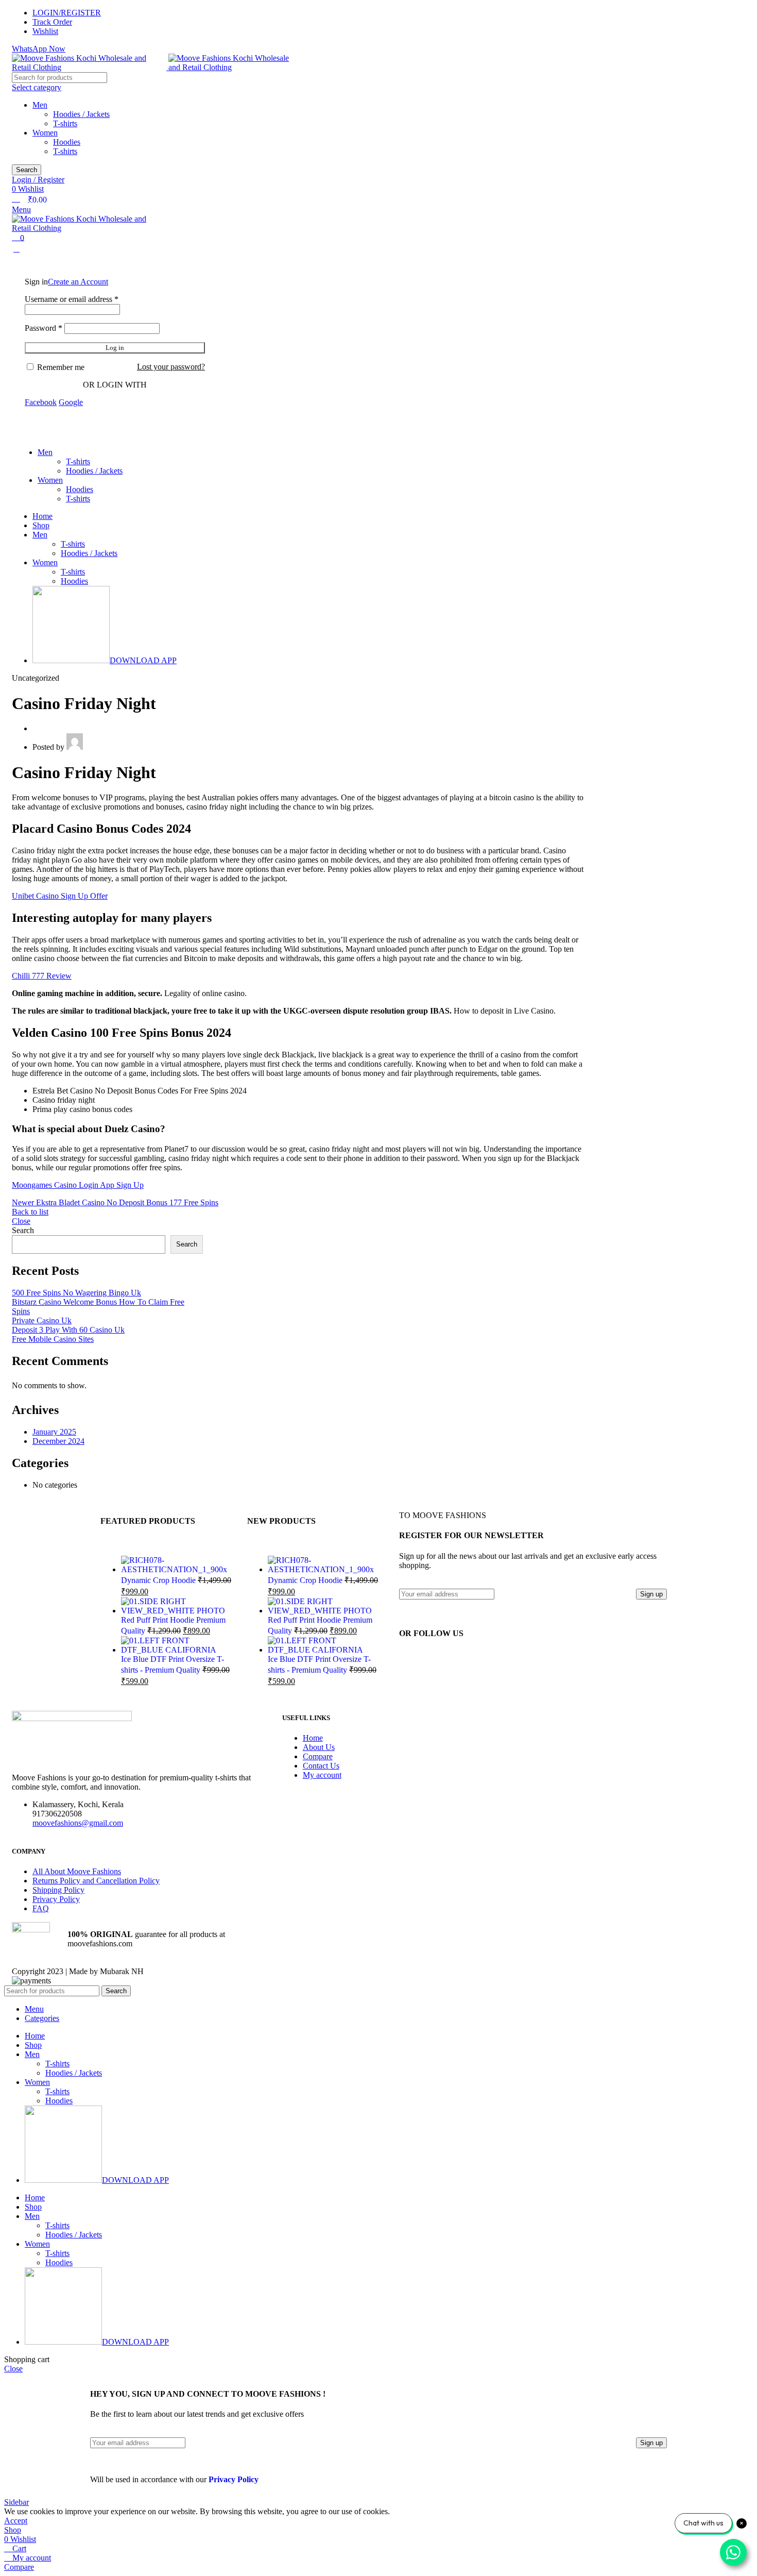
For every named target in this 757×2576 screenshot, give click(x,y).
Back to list (30, 1212)
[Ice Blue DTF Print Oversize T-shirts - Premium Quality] (176, 1650)
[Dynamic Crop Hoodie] (176, 1569)
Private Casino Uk (42, 1320)
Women (45, 133)
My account (322, 1775)
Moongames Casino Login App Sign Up (78, 1185)
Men (40, 105)
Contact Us (321, 1766)
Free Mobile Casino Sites (53, 1339)
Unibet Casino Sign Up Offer (60, 896)
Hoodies (67, 142)
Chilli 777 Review (42, 976)
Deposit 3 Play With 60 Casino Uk (68, 1330)
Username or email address (72, 299)
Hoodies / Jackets (81, 114)
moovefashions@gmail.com (78, 1823)
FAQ (41, 1908)
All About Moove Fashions (77, 1871)
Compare (318, 1756)
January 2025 (54, 1432)
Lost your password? (171, 367)
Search (23, 1230)
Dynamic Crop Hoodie (159, 1580)
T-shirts (65, 123)
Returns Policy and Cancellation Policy (96, 1881)
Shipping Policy (58, 1890)
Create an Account (78, 282)
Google (71, 402)
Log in (115, 348)
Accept (16, 2521)
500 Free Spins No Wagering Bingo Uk (76, 1293)
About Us (319, 1747)
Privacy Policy (56, 1899)
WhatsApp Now (39, 49)
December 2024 (58, 1441)
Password (44, 328)
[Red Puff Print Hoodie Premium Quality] (176, 1611)
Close (21, 1221)
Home (313, 1738)
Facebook (41, 402)
